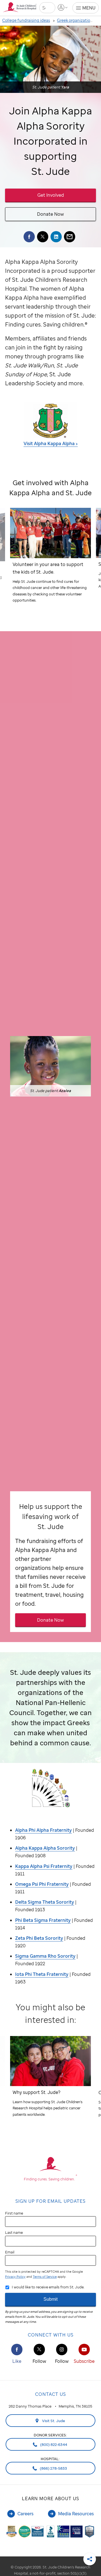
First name (14, 2213)
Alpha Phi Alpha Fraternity (43, 1830)
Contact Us (50, 2394)
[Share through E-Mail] (70, 237)
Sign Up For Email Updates (50, 2201)
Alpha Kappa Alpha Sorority (45, 1848)
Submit (50, 2299)
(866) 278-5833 (53, 2468)
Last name (14, 2232)
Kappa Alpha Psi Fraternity (44, 1866)
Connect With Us (51, 2335)
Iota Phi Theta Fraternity (42, 1974)
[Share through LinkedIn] (56, 237)
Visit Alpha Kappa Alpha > (51, 443)
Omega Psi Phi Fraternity (42, 1884)
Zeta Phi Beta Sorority (39, 1938)
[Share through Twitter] (43, 237)
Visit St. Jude (53, 2421)
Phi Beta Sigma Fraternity (43, 1920)
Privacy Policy (15, 2277)
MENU (89, 8)
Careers (25, 2514)
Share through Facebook (29, 237)
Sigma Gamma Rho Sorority (45, 1956)
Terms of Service (45, 2277)
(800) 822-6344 (53, 2445)
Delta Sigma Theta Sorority (45, 1902)
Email (10, 2252)
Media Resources (76, 2514)
